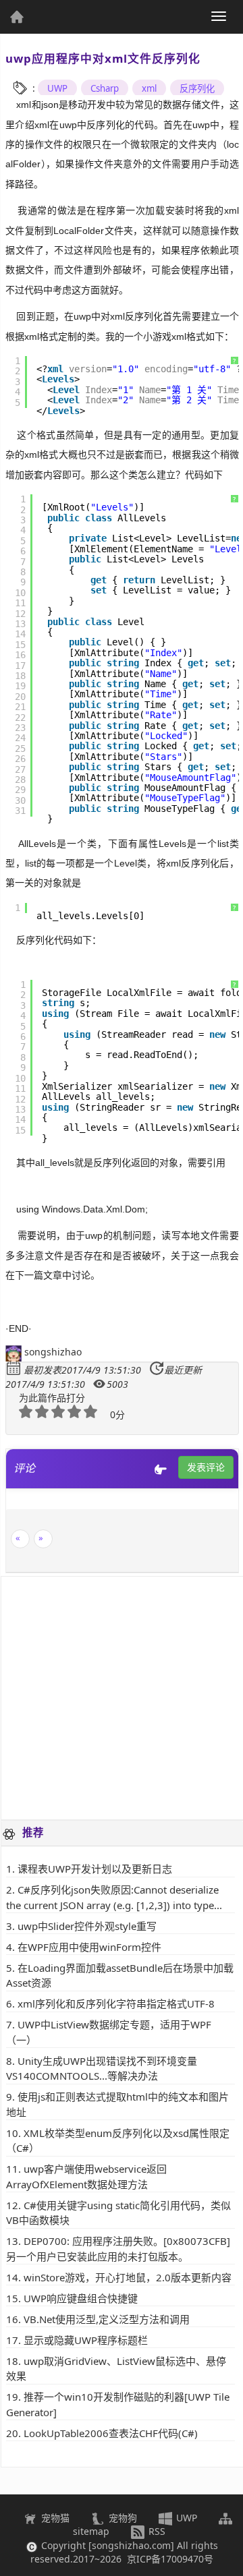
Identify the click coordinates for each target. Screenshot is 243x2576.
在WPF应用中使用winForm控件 (89, 1947)
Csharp (105, 88)
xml (149, 88)
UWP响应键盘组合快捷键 (81, 2298)
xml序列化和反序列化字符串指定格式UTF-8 (116, 2003)
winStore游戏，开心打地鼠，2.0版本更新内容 (128, 2277)
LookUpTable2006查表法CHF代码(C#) (111, 2433)
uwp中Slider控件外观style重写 (87, 1926)
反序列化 (197, 88)
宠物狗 (122, 2518)
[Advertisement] (122, 1698)
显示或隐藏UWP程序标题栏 (86, 2340)
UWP (57, 88)
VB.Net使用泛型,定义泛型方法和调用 (107, 2319)
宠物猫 (54, 2518)
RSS (156, 2531)
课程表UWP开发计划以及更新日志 (95, 1869)
